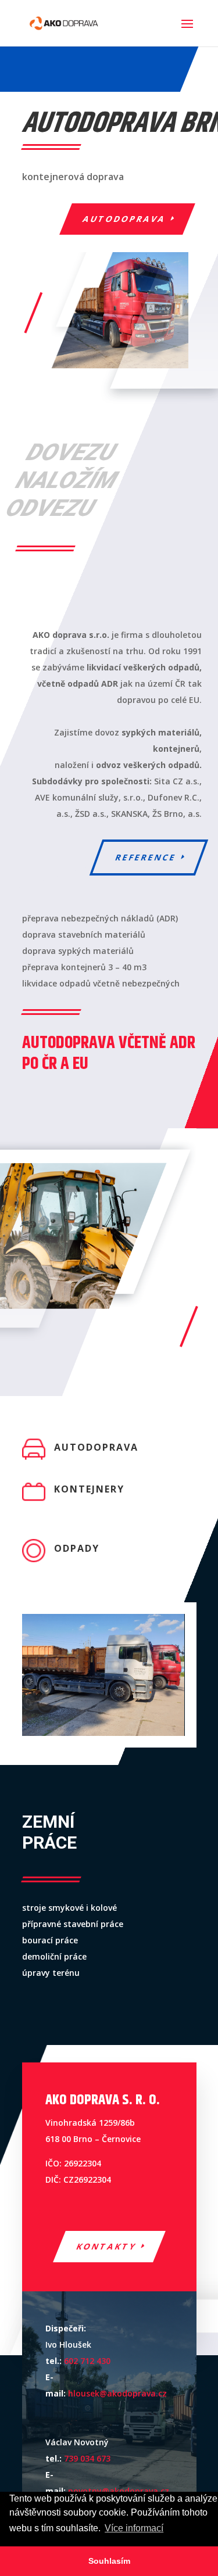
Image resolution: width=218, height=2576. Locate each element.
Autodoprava (124, 219)
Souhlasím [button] (109, 2561)
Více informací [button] (134, 2528)
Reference (146, 857)
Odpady (77, 1548)
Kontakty (106, 2246)
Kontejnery (89, 1489)
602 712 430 (87, 2361)
